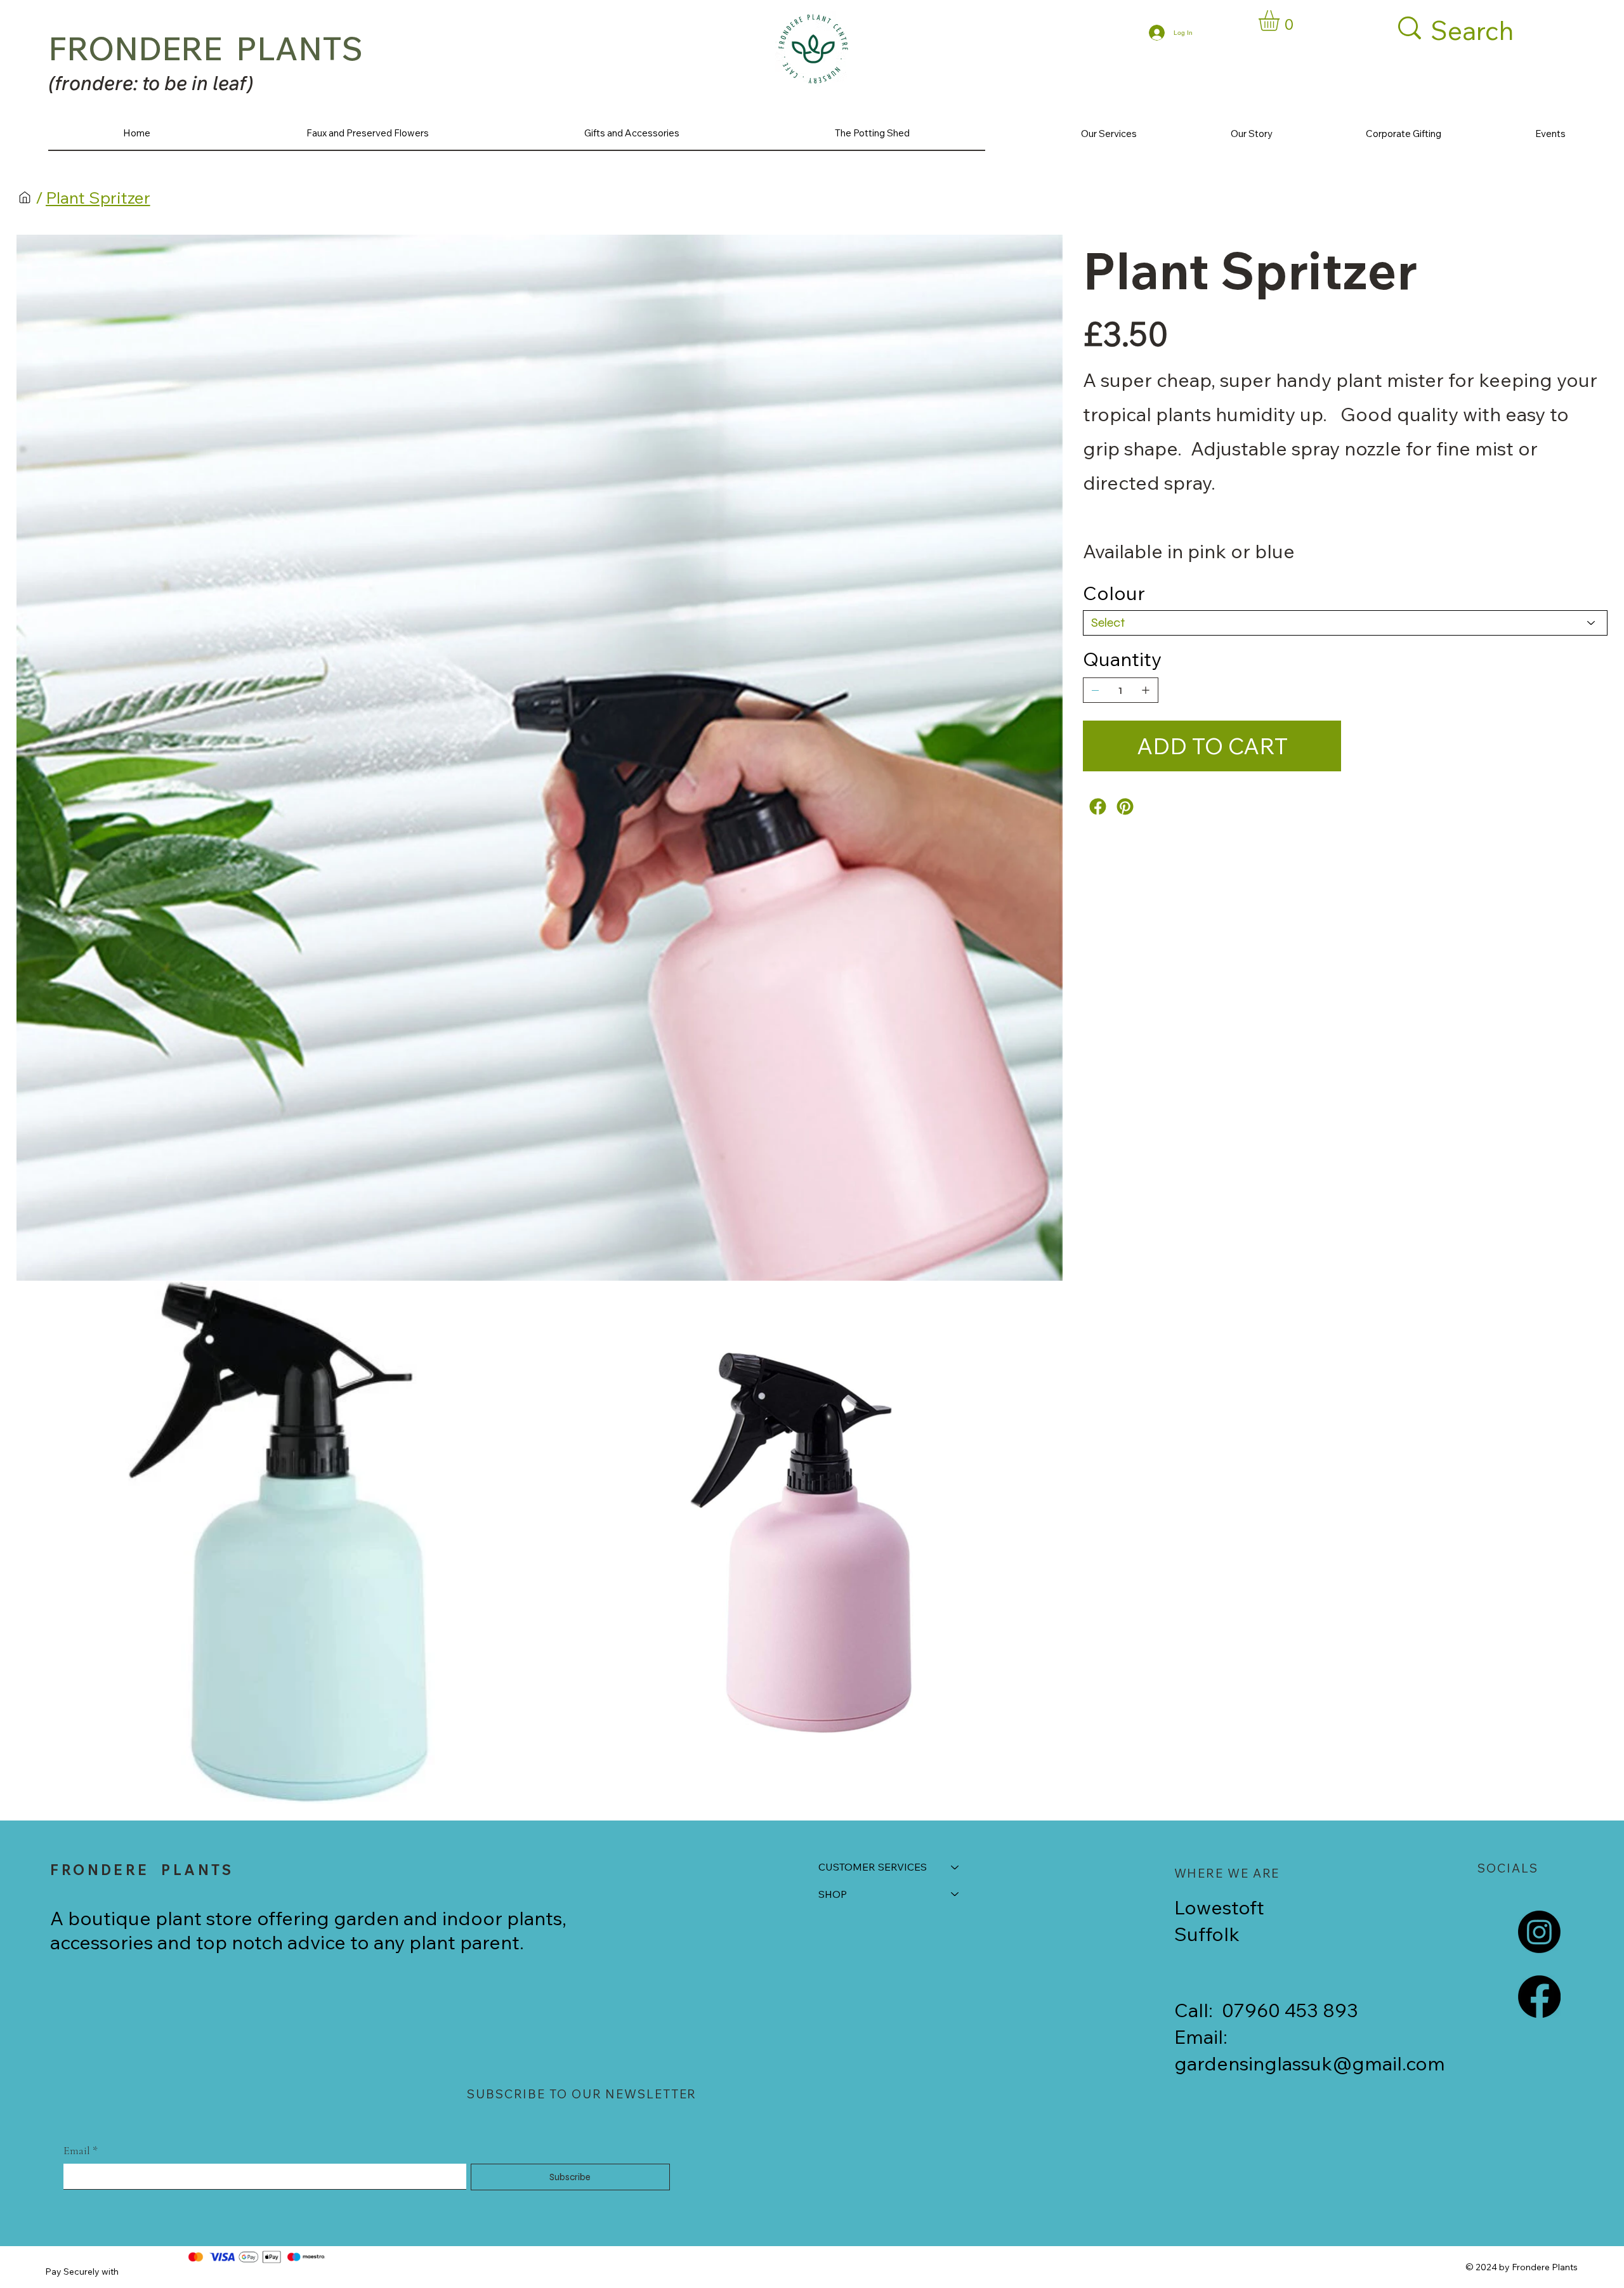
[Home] (25, 197)
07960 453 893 (1290, 2010)
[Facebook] (1098, 807)
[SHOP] (955, 1894)
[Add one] (1146, 690)
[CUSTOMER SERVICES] (955, 1867)
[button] (1281, 21)
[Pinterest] (1125, 807)
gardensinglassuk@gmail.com (1310, 2063)
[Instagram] (1539, 1932)
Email (81, 2150)
